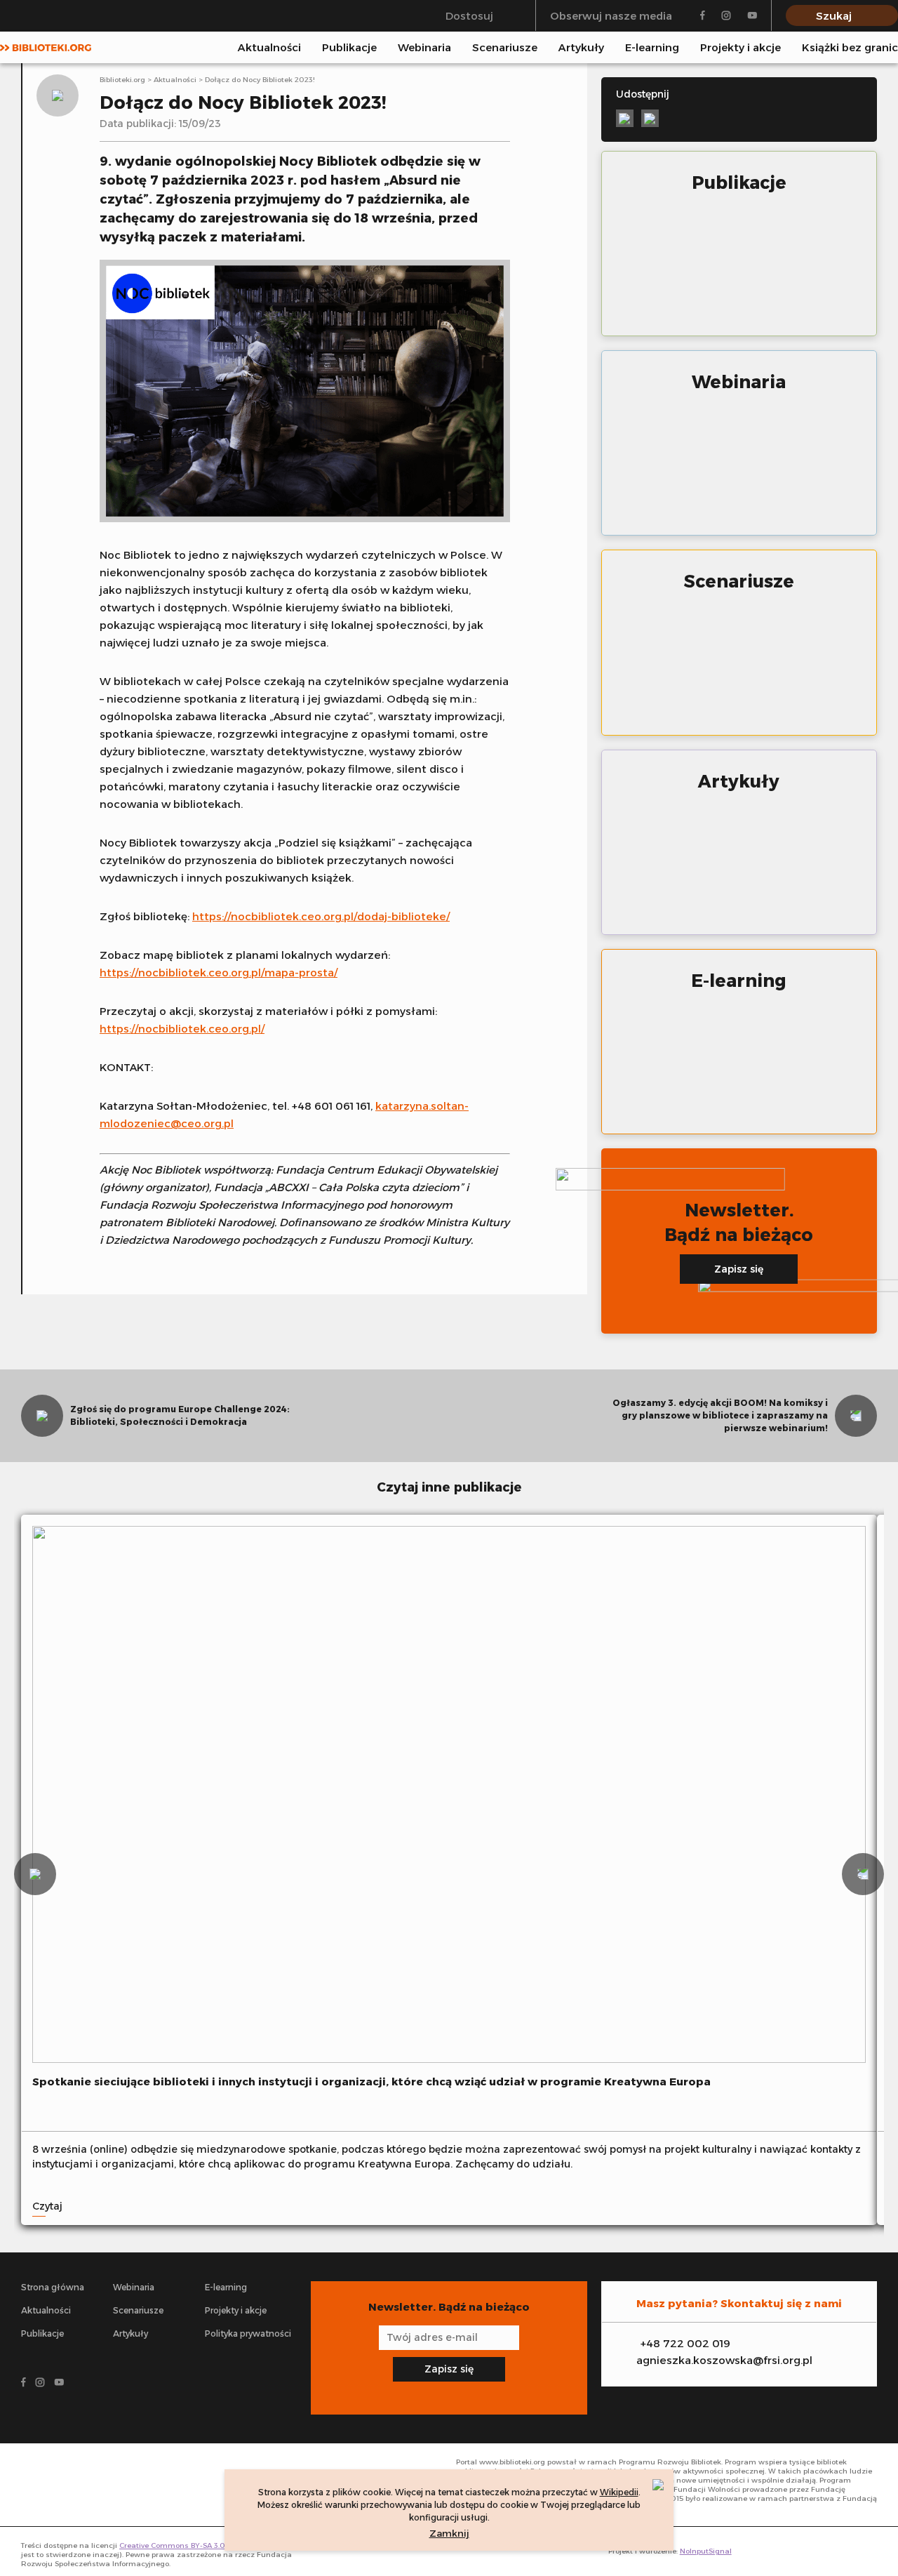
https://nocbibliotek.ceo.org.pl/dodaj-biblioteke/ (321, 916)
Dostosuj (469, 16)
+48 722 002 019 (685, 2343)
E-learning (652, 47)
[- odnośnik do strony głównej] (84, 2485)
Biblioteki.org (122, 80)
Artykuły (581, 47)
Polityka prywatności (248, 2333)
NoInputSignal (706, 2551)
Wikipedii (619, 2492)
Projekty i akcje (740, 47)
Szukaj (834, 16)
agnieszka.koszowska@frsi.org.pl (724, 2360)
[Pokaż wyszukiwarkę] (894, 47)
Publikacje (349, 47)
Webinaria (424, 47)
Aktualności (269, 47)
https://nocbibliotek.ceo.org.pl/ (182, 1029)
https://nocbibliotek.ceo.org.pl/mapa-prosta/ (219, 972)
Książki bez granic (850, 47)
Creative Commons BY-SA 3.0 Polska (185, 2545)
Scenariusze (505, 47)
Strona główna (53, 2287)
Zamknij (449, 2533)
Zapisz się (739, 1269)
